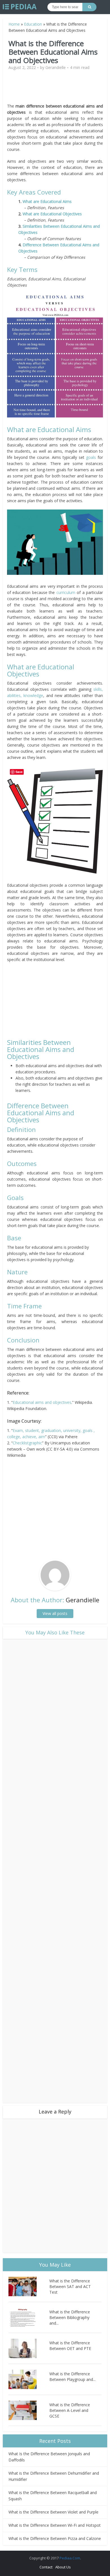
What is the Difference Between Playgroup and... (72, 2377)
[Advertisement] (55, 89)
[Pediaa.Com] (20, 7)
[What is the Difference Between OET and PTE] (29, 2348)
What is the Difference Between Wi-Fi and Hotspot (55, 2525)
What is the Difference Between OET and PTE (70, 2346)
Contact (46, 2567)
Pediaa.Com (70, 2558)
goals (91, 457)
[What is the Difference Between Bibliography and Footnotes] (29, 2317)
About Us (63, 2567)
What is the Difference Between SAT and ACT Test (70, 2286)
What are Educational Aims (47, 201)
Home (14, 24)
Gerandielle (56, 68)
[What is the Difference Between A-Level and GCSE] (29, 2410)
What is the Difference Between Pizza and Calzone (55, 2538)
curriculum (66, 592)
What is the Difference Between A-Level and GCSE (70, 2410)
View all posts (55, 1613)
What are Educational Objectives (52, 214)
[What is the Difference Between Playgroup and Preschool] (29, 2379)
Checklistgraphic (27, 1443)
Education (33, 24)
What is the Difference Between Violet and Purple (53, 2512)
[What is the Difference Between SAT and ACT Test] (29, 2286)
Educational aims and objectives (42, 1402)
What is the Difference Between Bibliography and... (70, 2317)
